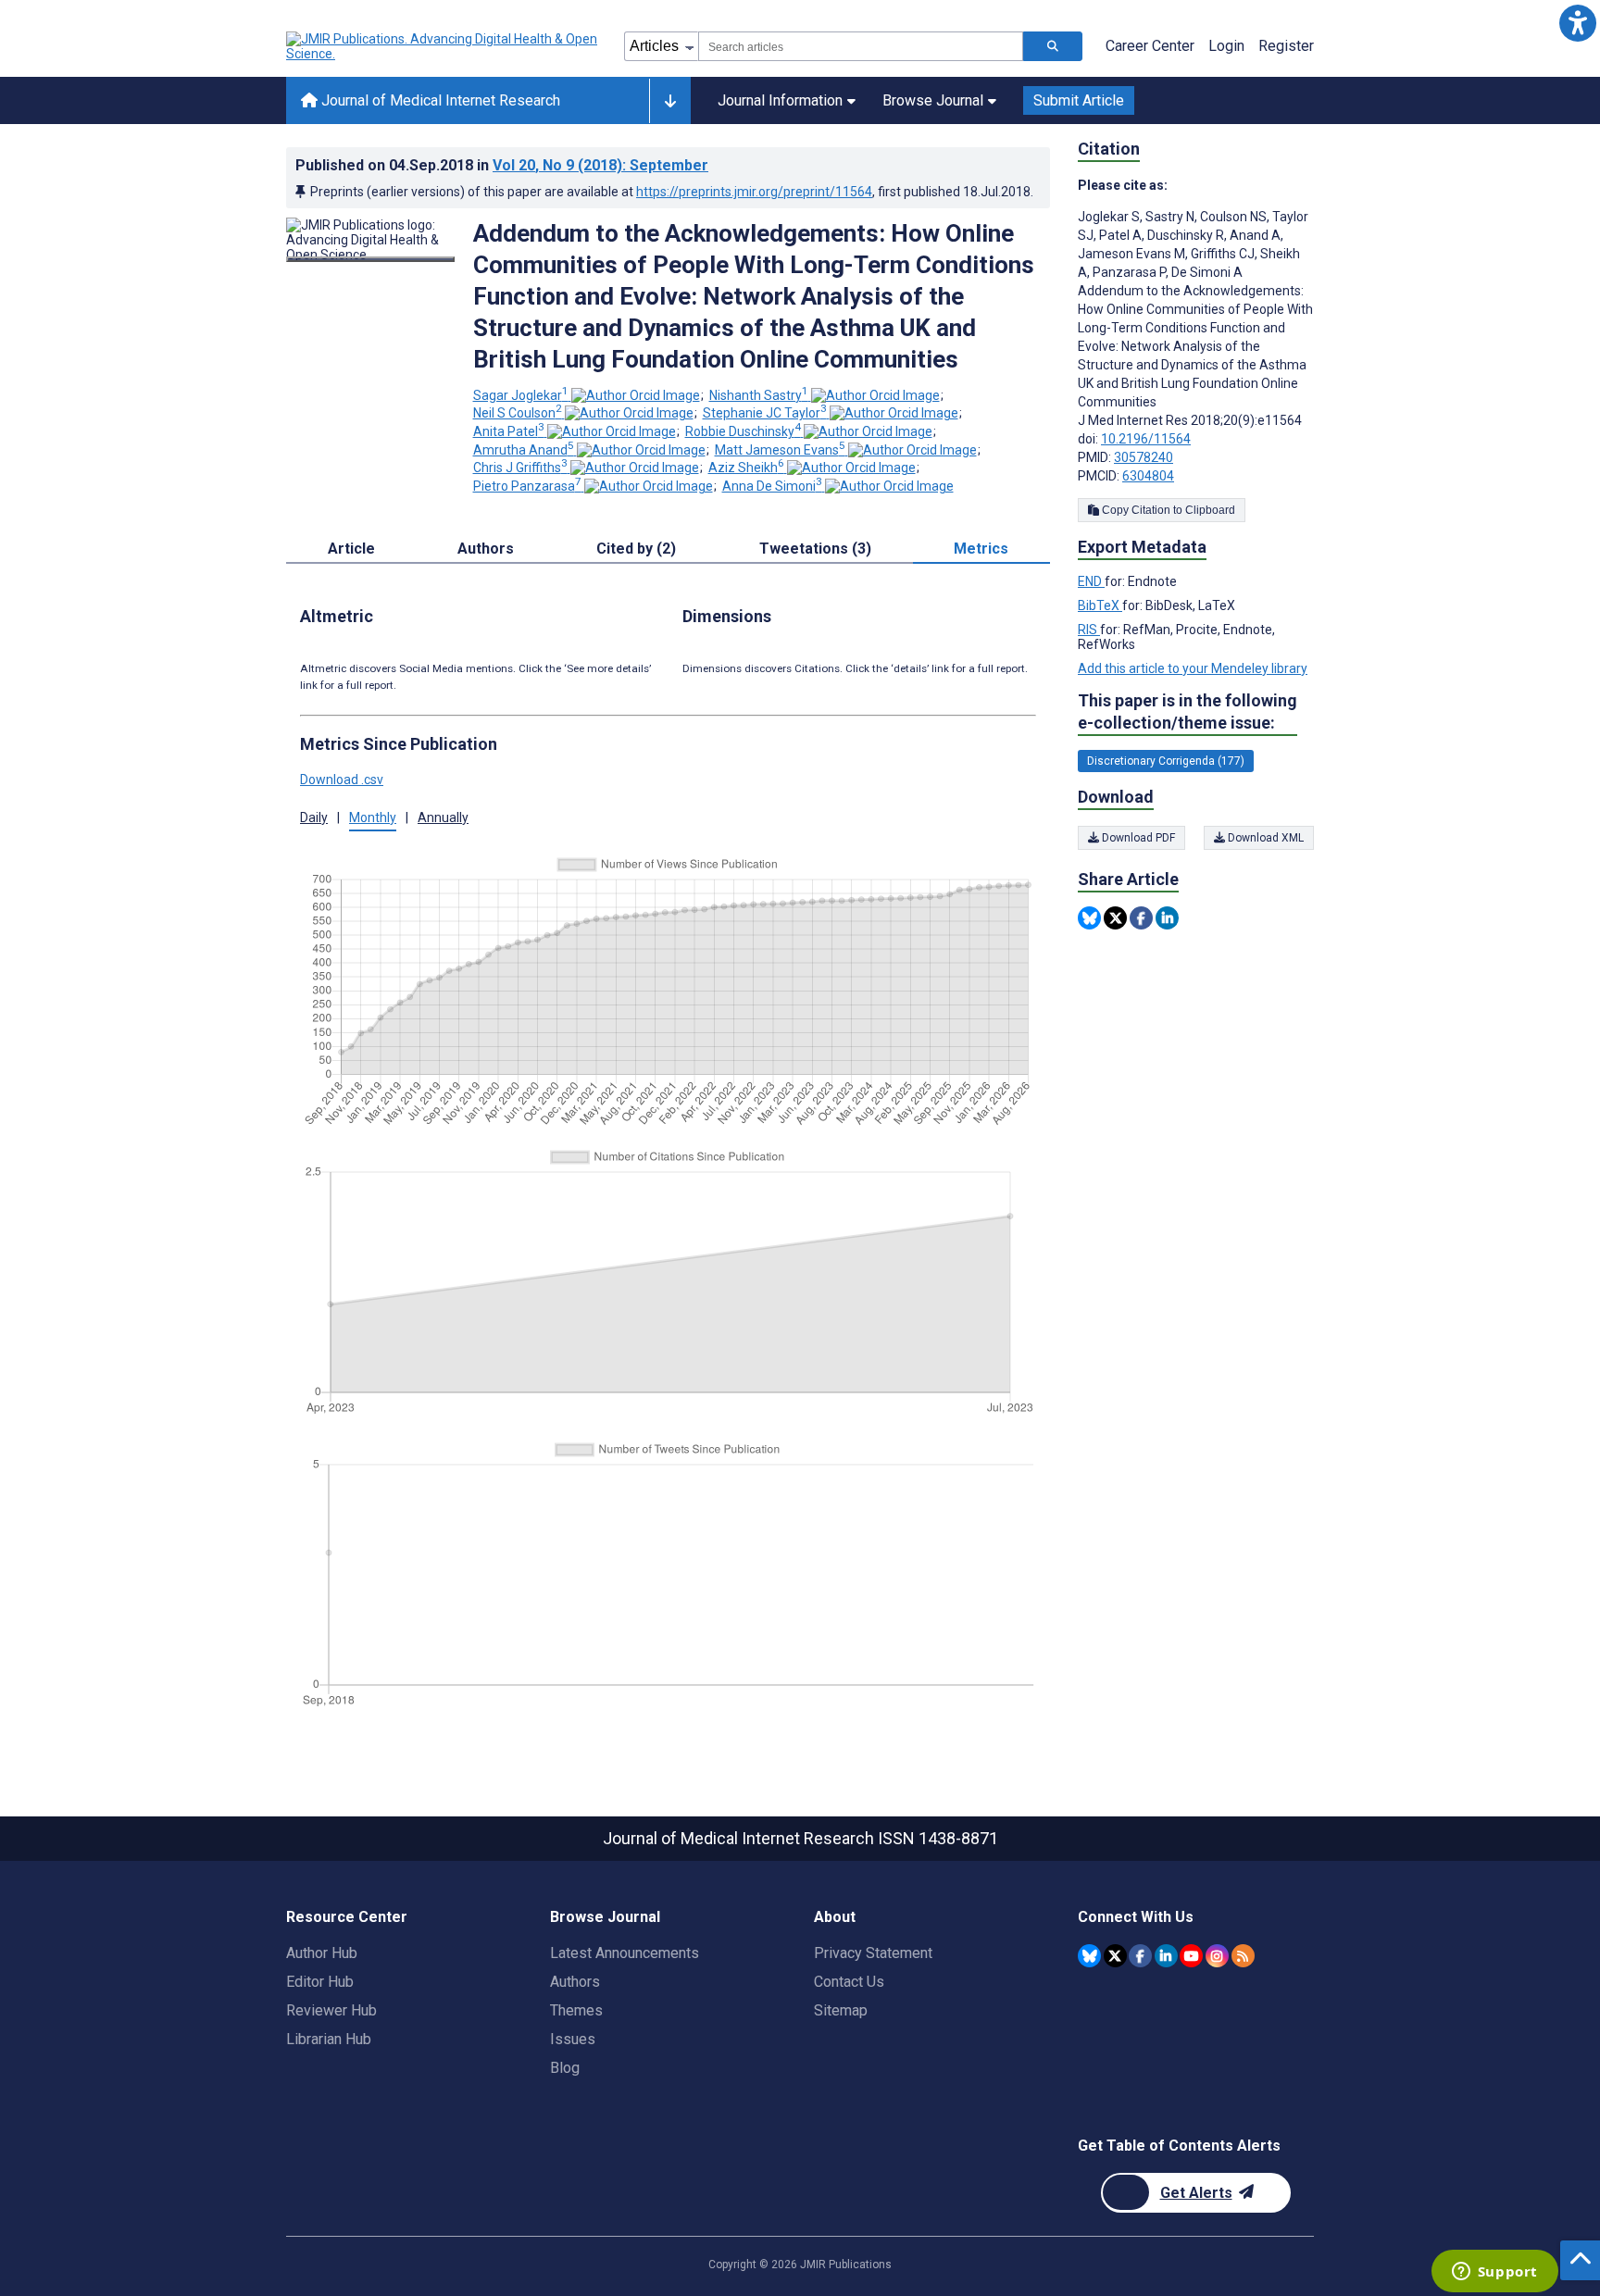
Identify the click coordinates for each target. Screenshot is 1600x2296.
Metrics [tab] (981, 549)
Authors (575, 1982)
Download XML (1264, 838)
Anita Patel (509, 431)
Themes (576, 2010)
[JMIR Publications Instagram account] (1217, 1956)
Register (1286, 46)
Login (1226, 46)
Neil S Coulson (518, 413)
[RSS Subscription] (1243, 1956)
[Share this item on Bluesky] (1089, 918)
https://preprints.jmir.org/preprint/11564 (754, 192)
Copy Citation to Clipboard (1167, 510)
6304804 (1148, 476)
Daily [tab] (314, 817)
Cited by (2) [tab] (636, 549)
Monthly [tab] (373, 817)
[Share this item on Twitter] (1115, 918)
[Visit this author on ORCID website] (636, 395)
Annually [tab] (443, 817)
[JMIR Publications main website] (444, 46)
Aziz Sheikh (746, 468)
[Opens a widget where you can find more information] (1494, 2273)
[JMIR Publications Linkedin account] (1166, 1956)
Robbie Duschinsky (743, 431)
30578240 (1144, 457)
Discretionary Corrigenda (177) (1166, 761)
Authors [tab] (486, 549)
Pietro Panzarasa (527, 486)
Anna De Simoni (772, 486)
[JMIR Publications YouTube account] (1191, 1956)
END (1091, 581)
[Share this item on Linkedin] (1167, 918)
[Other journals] (670, 101)
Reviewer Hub (331, 2010)
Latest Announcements (625, 1953)
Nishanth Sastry (759, 395)
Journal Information (780, 100)
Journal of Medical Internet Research (439, 100)
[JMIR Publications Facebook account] (1140, 1956)
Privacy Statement (873, 1953)
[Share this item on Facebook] (1141, 918)
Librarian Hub (329, 2039)
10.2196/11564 (1146, 439)
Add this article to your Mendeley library (1193, 668)
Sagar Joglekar (521, 395)
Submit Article (1079, 100)
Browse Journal (933, 100)
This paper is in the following (1187, 711)
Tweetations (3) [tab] (815, 549)
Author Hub (322, 1953)
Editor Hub (320, 1982)
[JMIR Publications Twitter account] (1115, 1956)
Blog (565, 2068)
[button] (1577, 23)
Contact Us (849, 1982)
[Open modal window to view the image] (370, 259)
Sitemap (841, 2010)
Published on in (502, 165)
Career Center (1150, 46)
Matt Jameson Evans (780, 450)
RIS (1089, 630)
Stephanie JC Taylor (765, 413)
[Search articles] (1053, 46)
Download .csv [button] (342, 780)
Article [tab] (351, 549)
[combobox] (861, 46)
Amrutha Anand (524, 450)
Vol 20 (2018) (600, 165)
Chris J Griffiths (520, 468)
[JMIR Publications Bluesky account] (1089, 1956)
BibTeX (1100, 605)
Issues (573, 2039)
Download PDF (1137, 838)
